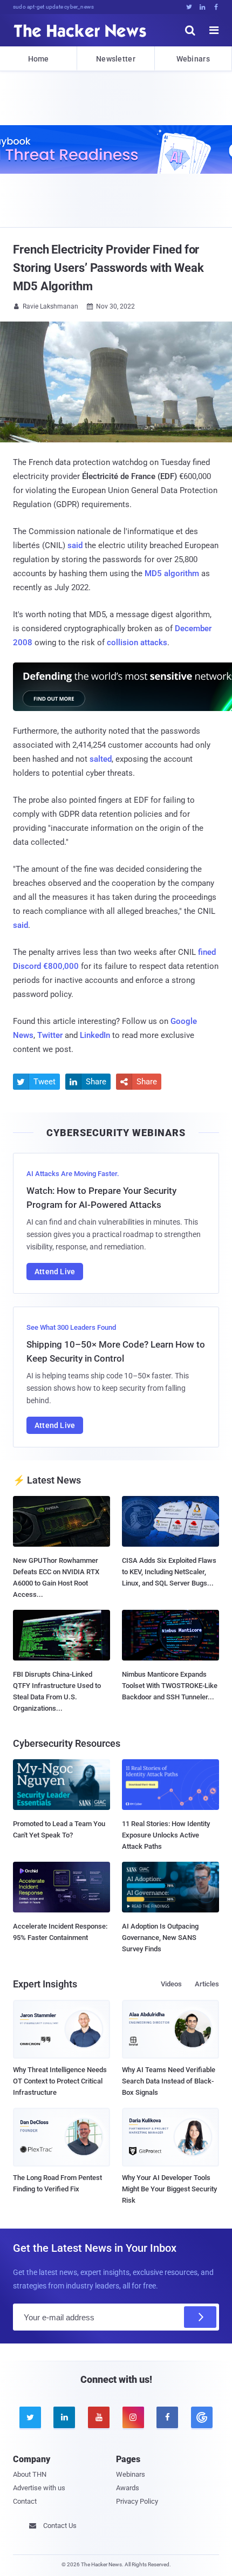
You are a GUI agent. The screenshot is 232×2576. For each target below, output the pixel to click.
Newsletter (116, 59)
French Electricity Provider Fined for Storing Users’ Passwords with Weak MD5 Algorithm (108, 268)
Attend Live (55, 1272)
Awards (128, 2488)
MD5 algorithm (172, 573)
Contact (25, 2501)
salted (101, 759)
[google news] (202, 2417)
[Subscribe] (200, 2317)
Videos (171, 1984)
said (75, 545)
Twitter (50, 1035)
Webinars (193, 59)
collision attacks (137, 643)
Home (39, 59)
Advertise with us (39, 2488)
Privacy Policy (137, 2501)
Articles (207, 1984)
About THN (30, 2474)
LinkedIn (95, 1035)
